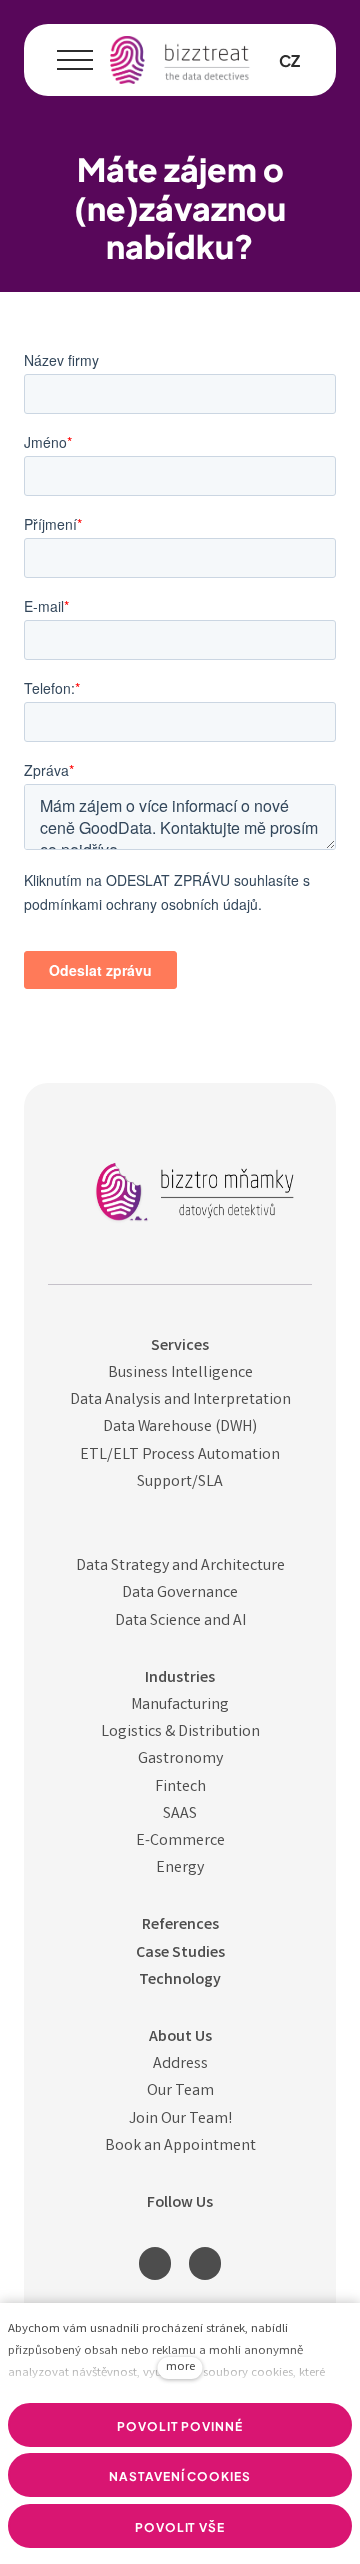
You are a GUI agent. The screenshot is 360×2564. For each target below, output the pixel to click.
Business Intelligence (180, 1373)
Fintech (180, 1787)
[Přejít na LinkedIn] (155, 2263)
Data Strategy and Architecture (180, 1566)
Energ (176, 1868)
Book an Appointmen (177, 2146)
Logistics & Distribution (180, 1732)
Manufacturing (180, 1705)
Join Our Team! (180, 2119)
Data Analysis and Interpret (162, 1400)
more (180, 2367)
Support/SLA (180, 1482)
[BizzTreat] (180, 60)
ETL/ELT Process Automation (180, 1455)
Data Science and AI (180, 1621)
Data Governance (180, 1593)
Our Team (180, 2091)
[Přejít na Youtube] (205, 2263)
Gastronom (177, 1759)
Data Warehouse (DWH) (180, 1427)
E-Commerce (180, 1841)
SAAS (180, 1814)
